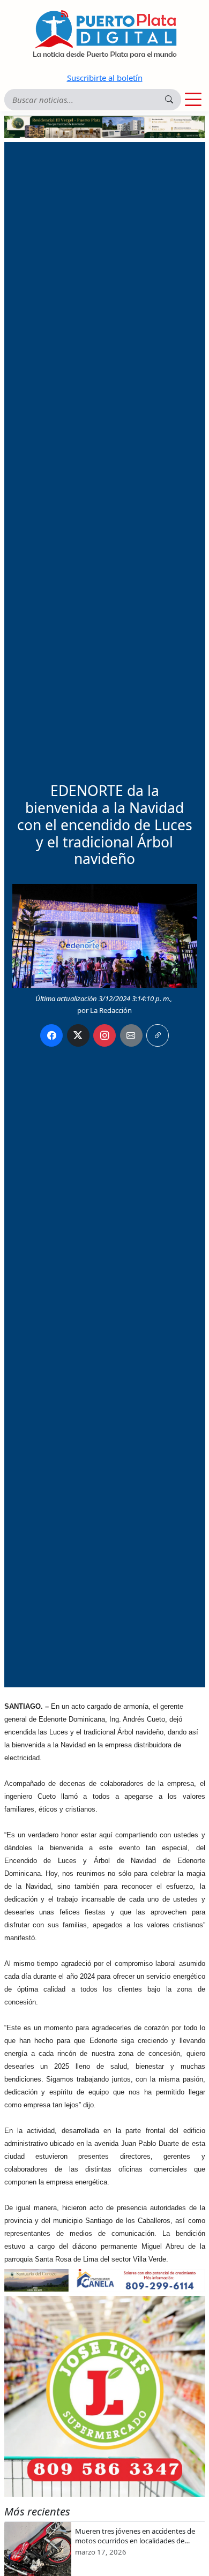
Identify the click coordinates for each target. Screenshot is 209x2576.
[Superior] (105, 126)
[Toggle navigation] (193, 100)
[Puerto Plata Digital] (104, 34)
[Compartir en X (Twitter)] (78, 1035)
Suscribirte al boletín (105, 78)
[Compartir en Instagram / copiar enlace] (104, 1035)
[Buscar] (169, 99)
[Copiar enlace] (158, 1035)
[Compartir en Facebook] (51, 1035)
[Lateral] (105, 2396)
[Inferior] (105, 2279)
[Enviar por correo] (131, 1035)
